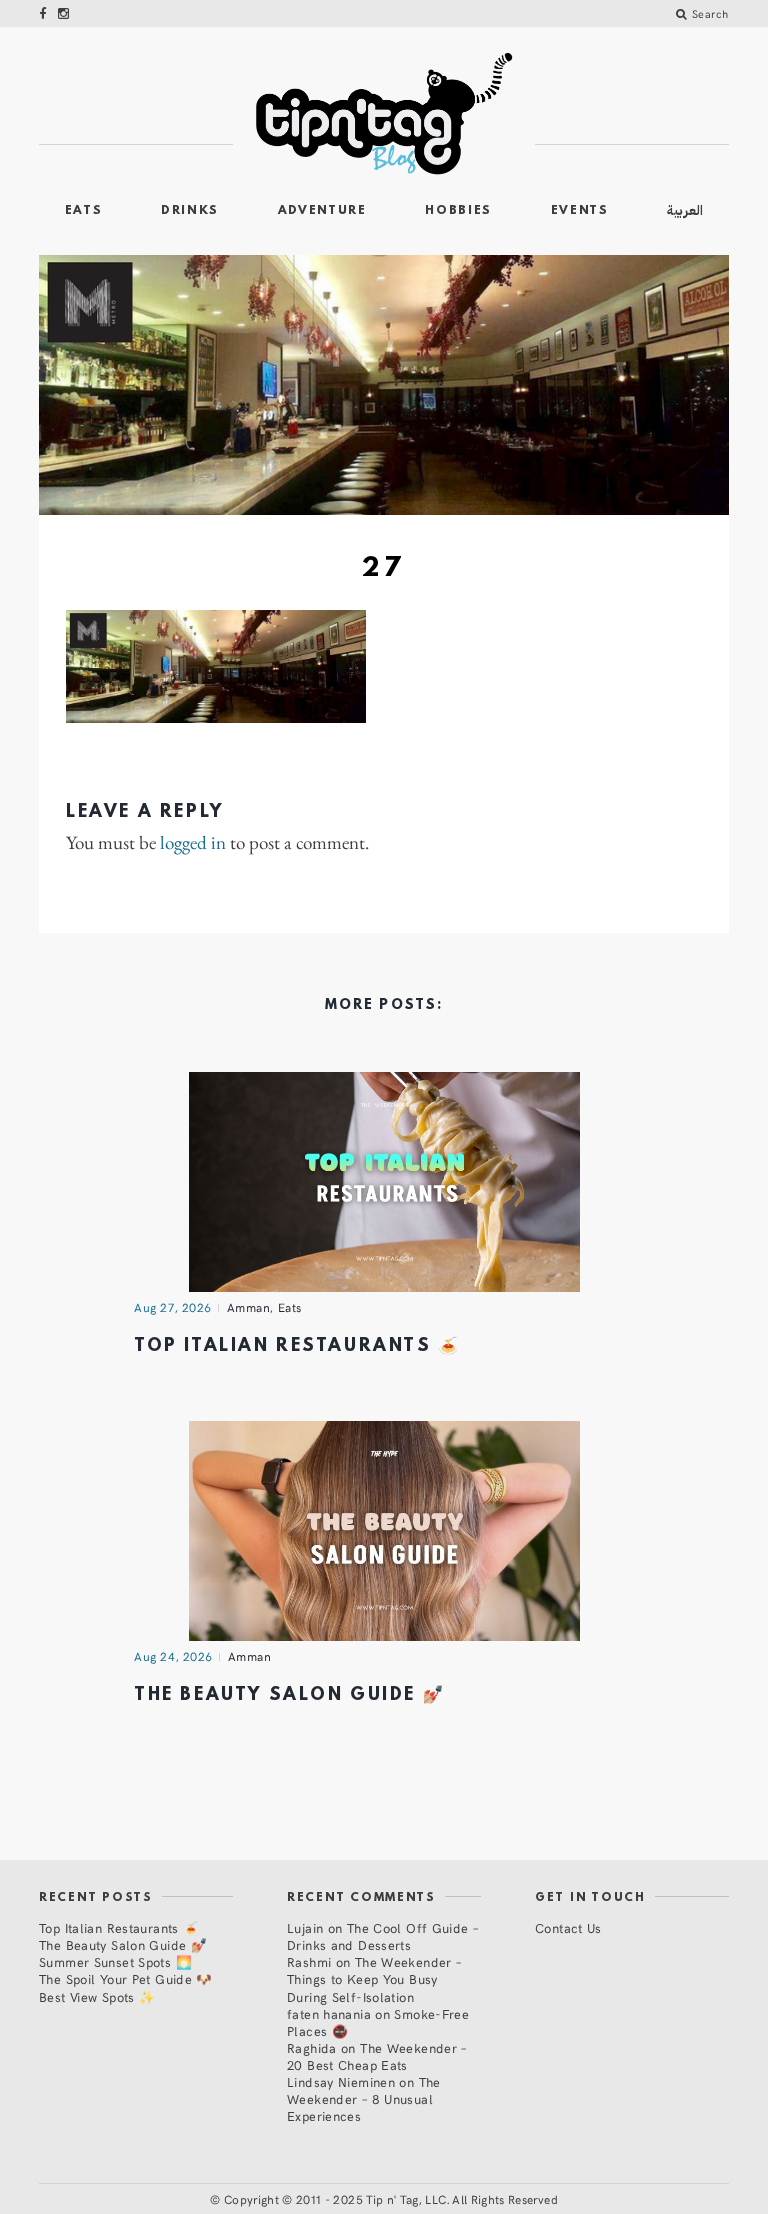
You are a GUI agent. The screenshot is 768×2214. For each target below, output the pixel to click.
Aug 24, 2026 (173, 1656)
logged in (193, 843)
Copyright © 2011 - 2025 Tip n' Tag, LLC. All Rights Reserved (391, 2199)
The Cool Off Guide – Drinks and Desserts (382, 1936)
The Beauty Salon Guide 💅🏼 (289, 1695)
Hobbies (458, 211)
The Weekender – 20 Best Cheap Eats (377, 2056)
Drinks (190, 211)
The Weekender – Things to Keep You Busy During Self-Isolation (374, 1978)
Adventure (322, 211)
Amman (249, 1307)
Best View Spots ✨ (97, 1996)
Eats (84, 211)
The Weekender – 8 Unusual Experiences (364, 2098)
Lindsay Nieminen (341, 2081)
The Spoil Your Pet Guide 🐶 (126, 1978)
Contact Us (568, 1927)
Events (580, 211)
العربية (685, 210)
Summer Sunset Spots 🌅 (115, 1961)
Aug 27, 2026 (173, 1307)
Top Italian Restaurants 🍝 (297, 1346)
